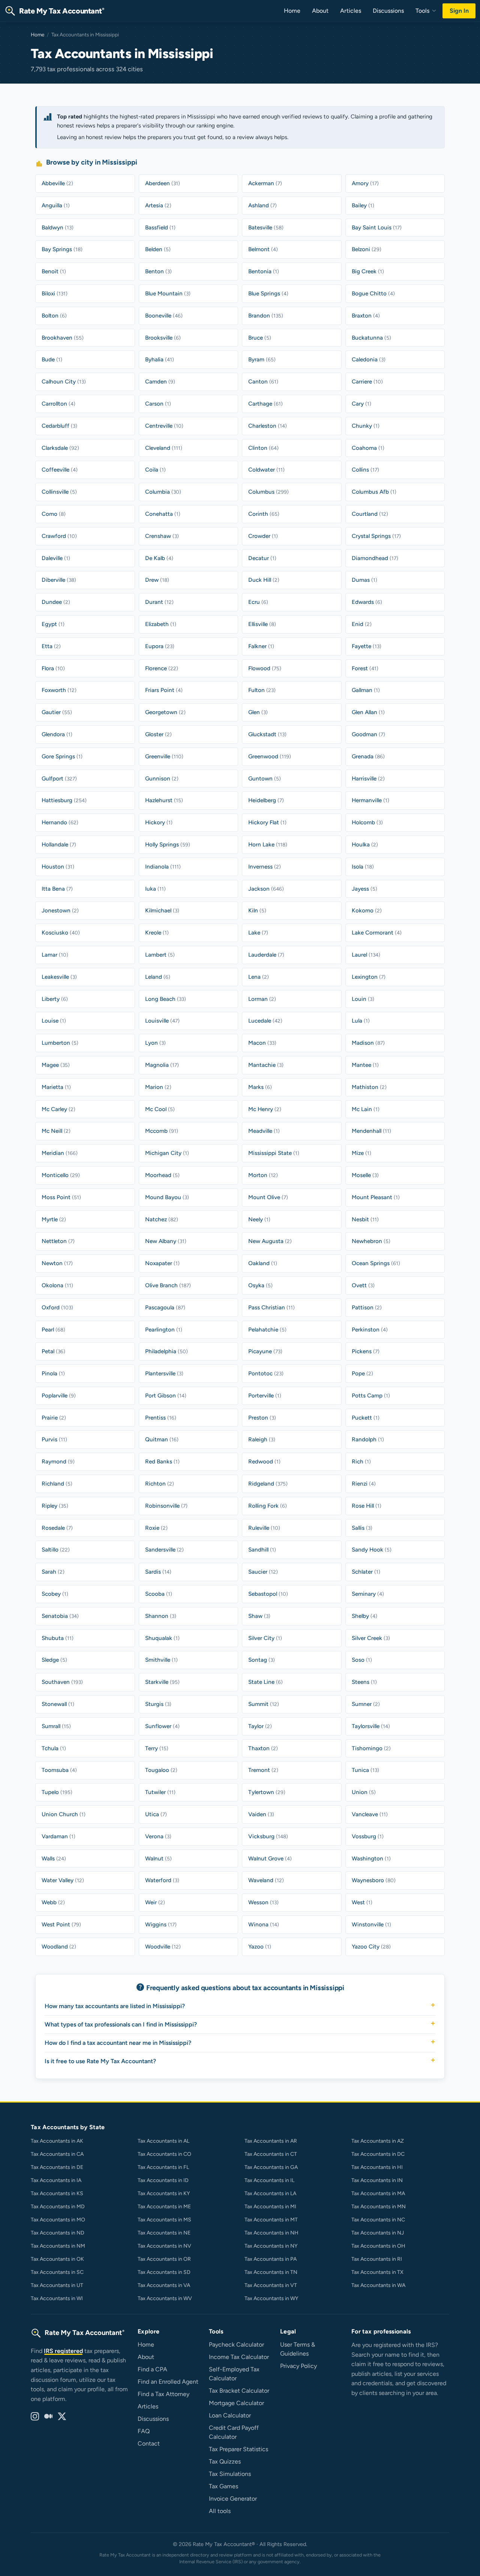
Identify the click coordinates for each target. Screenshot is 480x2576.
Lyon (155, 1043)
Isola (363, 867)
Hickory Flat (267, 822)
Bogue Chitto (373, 294)
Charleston (268, 426)
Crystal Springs (376, 536)
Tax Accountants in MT (271, 2220)
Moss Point (61, 1197)
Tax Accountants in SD (164, 2272)
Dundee (56, 602)
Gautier (57, 712)
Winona (264, 1925)
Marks (260, 1087)
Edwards (367, 602)
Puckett (366, 1418)
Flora (53, 668)
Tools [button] (423, 11)
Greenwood (270, 756)
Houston (58, 867)
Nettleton (58, 1241)
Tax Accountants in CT (271, 2154)
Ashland (262, 205)
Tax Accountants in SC (57, 2272)
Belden (158, 249)
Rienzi (364, 1484)
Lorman (262, 999)
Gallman (366, 690)
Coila (155, 470)
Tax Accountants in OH (378, 2246)
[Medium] (48, 2417)
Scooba (159, 1594)
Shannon (161, 1616)
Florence (162, 668)
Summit (264, 1704)
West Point (61, 1925)
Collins (365, 470)
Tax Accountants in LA (270, 2193)
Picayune (265, 1351)
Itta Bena (57, 889)
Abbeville (57, 183)
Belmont (263, 249)
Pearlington (164, 1330)
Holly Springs (168, 845)
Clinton (263, 448)
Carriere (367, 382)
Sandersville (164, 1550)
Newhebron (371, 1241)
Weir (155, 1902)
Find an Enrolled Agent (168, 2382)
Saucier (263, 1572)
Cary (361, 404)
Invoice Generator (233, 2499)
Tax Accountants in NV (164, 2246)
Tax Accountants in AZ (378, 2141)
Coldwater (266, 470)
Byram (262, 359)
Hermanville (370, 800)
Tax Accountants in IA (56, 2180)
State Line (265, 1682)
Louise (54, 1021)
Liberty (55, 999)
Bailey (363, 205)
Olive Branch (168, 1285)
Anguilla (56, 205)
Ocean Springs (376, 1263)
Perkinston (370, 1330)
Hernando (60, 822)
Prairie (54, 1418)
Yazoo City (371, 1947)
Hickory (159, 822)
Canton (263, 382)
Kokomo (367, 911)
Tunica (365, 1770)
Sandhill (262, 1550)
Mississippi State (274, 1153)
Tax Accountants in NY (271, 2246)
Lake (258, 933)
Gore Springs (62, 756)
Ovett (363, 1285)
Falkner (261, 646)
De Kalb (159, 558)
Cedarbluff (59, 426)
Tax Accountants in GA (271, 2167)
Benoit (54, 271)
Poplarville (59, 1396)
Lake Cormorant (377, 933)
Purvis (54, 1439)
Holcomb (367, 822)
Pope (362, 1373)
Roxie (156, 1528)
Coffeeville (60, 470)
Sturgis (158, 1704)
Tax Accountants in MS (164, 2220)
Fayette (367, 646)
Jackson (266, 889)
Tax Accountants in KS (57, 2193)
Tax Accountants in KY (164, 2193)
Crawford (59, 536)
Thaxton (263, 1748)
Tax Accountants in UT (57, 2285)
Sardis (158, 1572)
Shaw (259, 1616)
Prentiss (161, 1418)
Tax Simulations (230, 2474)
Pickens (366, 1351)
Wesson (263, 1902)
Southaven (62, 1682)
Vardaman (58, 1836)
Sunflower (162, 1726)
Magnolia (162, 1065)
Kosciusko (61, 933)
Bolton (54, 316)
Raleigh (262, 1439)
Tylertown (267, 1792)
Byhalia (160, 359)
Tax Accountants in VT (271, 2285)
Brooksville (163, 338)
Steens (364, 1682)
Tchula (54, 1748)
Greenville (164, 756)
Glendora (57, 734)
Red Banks (162, 1462)
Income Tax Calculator (239, 2357)
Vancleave (370, 1814)
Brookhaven (63, 338)
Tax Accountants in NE (164, 2233)
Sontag (262, 1660)
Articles (351, 11)
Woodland (59, 1947)
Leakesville (59, 977)
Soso (362, 1660)
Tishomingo (371, 1748)
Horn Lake (268, 845)
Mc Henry (265, 1109)
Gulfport (59, 779)
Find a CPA (152, 2369)
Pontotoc (266, 1373)
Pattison (367, 1307)
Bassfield (160, 228)
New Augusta (270, 1241)
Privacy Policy (298, 2366)
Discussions (388, 11)
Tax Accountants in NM (58, 2246)
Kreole (157, 933)
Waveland (266, 1880)
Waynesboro (374, 1880)
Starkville (162, 1682)
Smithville (161, 1660)
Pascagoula (165, 1307)
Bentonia (264, 271)
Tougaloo (161, 1770)
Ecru (258, 602)
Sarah (53, 1572)
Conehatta (163, 514)
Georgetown (165, 712)
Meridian (60, 1153)
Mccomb (162, 1131)
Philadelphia (166, 1351)
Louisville (162, 1021)
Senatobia (60, 1616)
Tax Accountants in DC (378, 2154)
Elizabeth (161, 624)
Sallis (362, 1528)
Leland (158, 977)
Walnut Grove (270, 1859)
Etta (51, 646)
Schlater (366, 1572)
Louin (363, 999)
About (320, 11)
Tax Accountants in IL (269, 2180)
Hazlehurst (164, 800)
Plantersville (164, 1373)
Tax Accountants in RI (377, 2259)
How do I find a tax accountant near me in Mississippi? (118, 2043)
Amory (365, 183)
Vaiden (261, 1814)
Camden (160, 382)
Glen (258, 712)
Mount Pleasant (376, 1197)
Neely (259, 1219)
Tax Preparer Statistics (238, 2449)
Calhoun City (64, 382)
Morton (263, 1175)
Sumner (366, 1704)
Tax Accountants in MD (58, 2207)
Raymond (58, 1462)
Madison (368, 1043)
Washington (371, 1859)
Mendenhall (371, 1131)
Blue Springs (268, 294)
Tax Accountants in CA (57, 2154)
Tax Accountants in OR (164, 2259)
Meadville (264, 1131)
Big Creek (368, 271)
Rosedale (57, 1528)
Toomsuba (59, 1770)
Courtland (370, 514)
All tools (220, 2511)
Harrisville (368, 779)
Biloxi (55, 294)
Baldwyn (58, 228)
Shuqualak (162, 1638)
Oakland (263, 1263)
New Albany (166, 1241)
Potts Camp (371, 1396)
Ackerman (265, 183)
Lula (361, 1021)
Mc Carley (58, 1109)
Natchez (162, 1219)
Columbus (268, 492)
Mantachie (266, 1065)
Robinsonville (166, 1506)
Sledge (54, 1660)
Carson (158, 404)
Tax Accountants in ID (163, 2180)
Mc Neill (56, 1131)
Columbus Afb (374, 492)
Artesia (158, 205)
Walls (54, 1859)
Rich (361, 1462)
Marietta (56, 1087)
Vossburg (368, 1836)
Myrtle (54, 1219)
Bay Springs (62, 249)
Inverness (265, 867)
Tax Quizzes (225, 2461)
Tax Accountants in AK (57, 2141)
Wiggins (161, 1925)
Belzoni (367, 249)
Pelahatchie (267, 1330)
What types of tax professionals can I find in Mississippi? (121, 2024)
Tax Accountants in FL (163, 2167)
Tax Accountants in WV (165, 2298)
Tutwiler (160, 1792)
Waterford (162, 1880)
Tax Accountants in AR (271, 2141)
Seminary (368, 1594)
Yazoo (260, 1947)
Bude (52, 359)
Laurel (366, 955)
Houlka (365, 845)
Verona (158, 1836)
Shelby (364, 1616)
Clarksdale (60, 448)
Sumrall (56, 1726)
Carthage (265, 404)
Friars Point (164, 690)
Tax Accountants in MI (270, 2207)
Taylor (260, 1726)
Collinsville (59, 492)
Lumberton (60, 1043)
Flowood (265, 668)
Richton (160, 1484)
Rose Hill (367, 1506)
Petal (53, 1351)
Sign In (459, 11)
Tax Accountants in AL (163, 2141)
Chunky (366, 426)
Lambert (160, 955)
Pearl (53, 1330)
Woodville (163, 1947)
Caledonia (369, 359)
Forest (365, 668)
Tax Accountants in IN (377, 2180)
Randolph (368, 1439)
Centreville (164, 426)
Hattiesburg (64, 800)
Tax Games (223, 2486)
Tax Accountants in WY (271, 2298)
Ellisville (262, 624)
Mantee (365, 1065)
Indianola (163, 867)
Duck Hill (264, 580)
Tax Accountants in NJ (378, 2233)
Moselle (365, 1175)
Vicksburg (268, 1836)
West (362, 1902)
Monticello (61, 1175)
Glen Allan (368, 712)
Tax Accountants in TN (271, 2272)
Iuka (155, 889)
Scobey (55, 1594)
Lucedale (265, 1021)
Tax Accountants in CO (164, 2154)
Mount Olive (268, 1197)
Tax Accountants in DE (57, 2167)
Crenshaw (162, 536)
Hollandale (59, 845)
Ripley (55, 1506)
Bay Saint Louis (377, 228)
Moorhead (162, 1175)
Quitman (162, 1439)
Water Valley (63, 1880)
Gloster (158, 734)
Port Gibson (166, 1396)
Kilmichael (162, 911)
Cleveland (164, 448)
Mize (361, 1153)
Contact (149, 2443)
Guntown (265, 779)
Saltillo (56, 1550)
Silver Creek (371, 1638)
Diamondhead (375, 558)
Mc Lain (366, 1109)
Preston (262, 1418)
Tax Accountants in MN (379, 2207)
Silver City (265, 1638)
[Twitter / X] (62, 2417)
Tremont (263, 1770)
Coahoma (368, 448)
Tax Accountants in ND (58, 2233)
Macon (262, 1043)
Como (54, 514)
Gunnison (162, 779)
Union (364, 1792)
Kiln (257, 911)
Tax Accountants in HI (377, 2167)
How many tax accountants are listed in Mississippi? (115, 2006)
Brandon (266, 316)
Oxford (57, 1307)
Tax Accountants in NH (271, 2233)
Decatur (262, 558)
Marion (158, 1087)
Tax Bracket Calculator (239, 2391)
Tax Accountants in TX (377, 2272)
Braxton (366, 316)
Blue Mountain (168, 294)
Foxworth (59, 690)
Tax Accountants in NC (378, 2220)
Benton (158, 271)
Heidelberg (266, 800)
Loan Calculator (230, 2415)
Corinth (264, 514)
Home (292, 11)
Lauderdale (266, 955)
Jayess (364, 889)
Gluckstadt (267, 734)
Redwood (264, 1462)
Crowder (263, 536)
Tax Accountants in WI (57, 2298)
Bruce (260, 338)
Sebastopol (268, 1594)
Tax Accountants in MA (378, 2193)
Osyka (260, 1285)
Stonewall (58, 1704)
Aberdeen (163, 183)
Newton (57, 1263)
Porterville (265, 1396)
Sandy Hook (372, 1550)
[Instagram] (35, 2417)
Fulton (262, 690)
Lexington (369, 977)
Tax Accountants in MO (58, 2220)
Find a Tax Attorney (163, 2394)
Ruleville (264, 1528)
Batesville (266, 228)
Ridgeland (268, 1484)
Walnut (158, 1859)
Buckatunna (371, 338)
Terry (157, 1748)
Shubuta (58, 1638)
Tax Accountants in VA (164, 2285)
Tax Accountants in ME (164, 2207)
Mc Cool (160, 1109)
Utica (156, 1814)
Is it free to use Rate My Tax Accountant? (100, 2061)
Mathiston (369, 1087)
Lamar (55, 955)
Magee (56, 1065)
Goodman (368, 734)
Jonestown (60, 911)
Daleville (56, 558)
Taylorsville (371, 1726)
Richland (57, 1484)
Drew (157, 580)
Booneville (164, 316)
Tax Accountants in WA (378, 2285)
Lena (259, 977)
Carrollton (58, 404)
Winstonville (371, 1925)
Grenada (368, 756)
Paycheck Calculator (236, 2345)
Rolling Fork (268, 1506)
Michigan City (167, 1153)
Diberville (59, 580)
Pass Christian (271, 1307)
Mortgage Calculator (236, 2403)
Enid (362, 624)
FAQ (144, 2431)
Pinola (53, 1373)
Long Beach (166, 999)
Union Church (64, 1814)
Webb (53, 1902)
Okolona (57, 1285)
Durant (159, 602)
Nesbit (365, 1219)
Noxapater (162, 1263)
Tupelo (57, 1792)
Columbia (163, 492)
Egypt (53, 624)
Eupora (160, 646)
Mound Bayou (167, 1197)
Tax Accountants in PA (271, 2259)
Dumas (364, 580)
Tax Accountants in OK (57, 2259)
